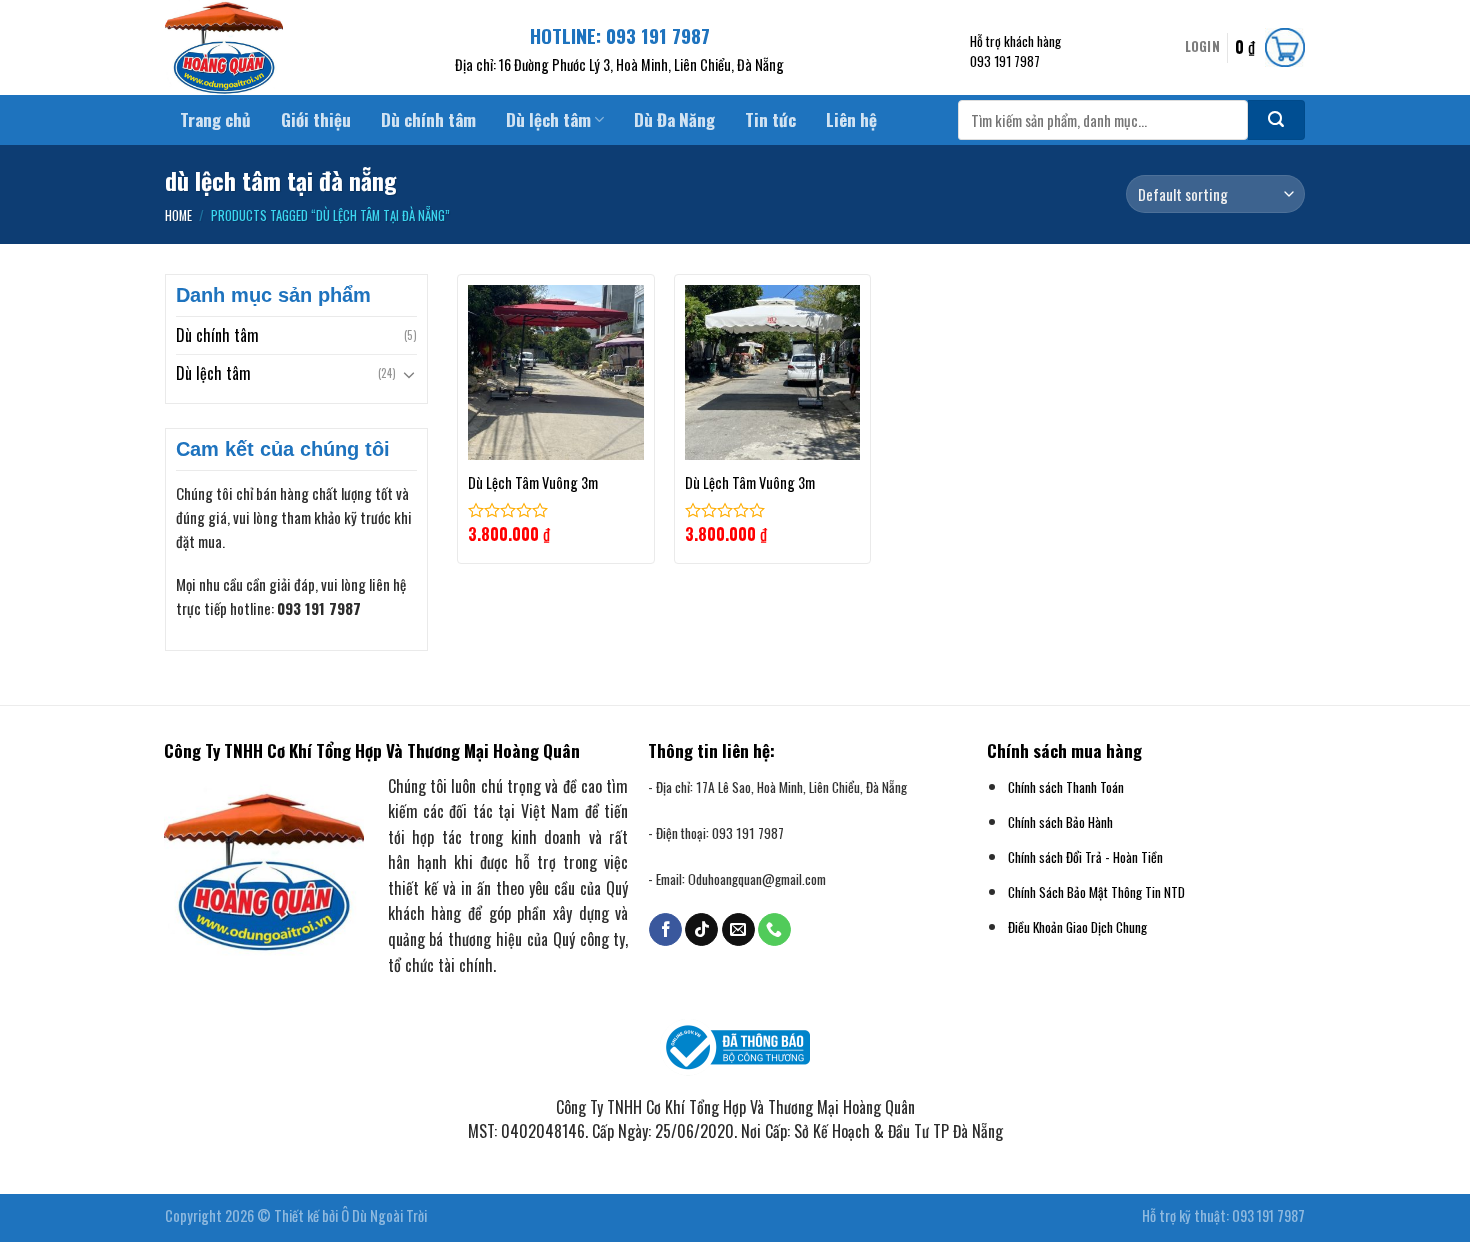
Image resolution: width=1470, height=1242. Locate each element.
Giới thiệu (316, 119)
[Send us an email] (738, 930)
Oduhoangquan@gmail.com (757, 879)
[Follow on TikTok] (701, 930)
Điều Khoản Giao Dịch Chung (1077, 927)
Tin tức (770, 119)
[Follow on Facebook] (665, 930)
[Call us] (774, 930)
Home (178, 215)
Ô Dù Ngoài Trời (384, 1215)
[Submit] (1276, 120)
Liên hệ (851, 119)
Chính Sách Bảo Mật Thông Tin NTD (1096, 892)
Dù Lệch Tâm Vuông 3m (533, 483)
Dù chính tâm (428, 119)
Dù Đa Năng (674, 119)
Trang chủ (215, 119)
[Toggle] (409, 374)
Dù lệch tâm (548, 119)
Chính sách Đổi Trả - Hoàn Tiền (1085, 857)
